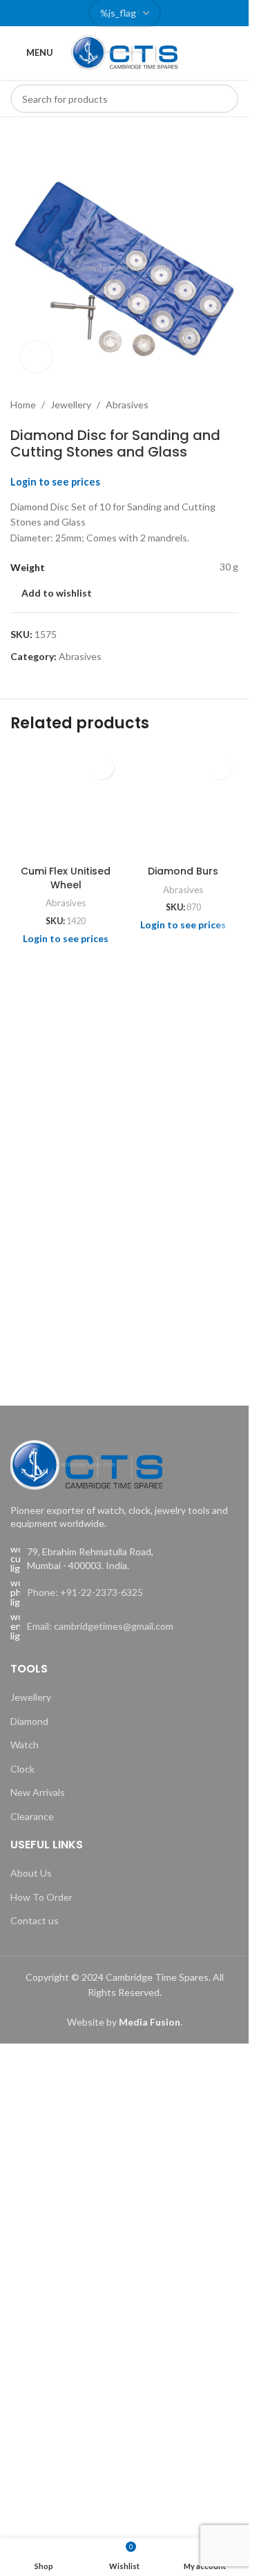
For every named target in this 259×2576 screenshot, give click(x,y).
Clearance (32, 1816)
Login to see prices (55, 482)
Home (23, 405)
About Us (31, 1873)
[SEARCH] (224, 99)
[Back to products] (213, 405)
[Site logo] (124, 51)
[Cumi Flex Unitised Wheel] (66, 803)
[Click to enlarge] (36, 357)
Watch (25, 1745)
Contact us (35, 1920)
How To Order (41, 1897)
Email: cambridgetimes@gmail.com (100, 1626)
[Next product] (230, 405)
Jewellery (71, 405)
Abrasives (127, 405)
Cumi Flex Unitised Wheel (66, 878)
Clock (22, 1769)
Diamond (29, 1721)
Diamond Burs (183, 871)
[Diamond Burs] (183, 803)
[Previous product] (197, 405)
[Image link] (86, 1463)
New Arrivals (38, 1792)
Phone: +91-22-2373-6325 (85, 1592)
